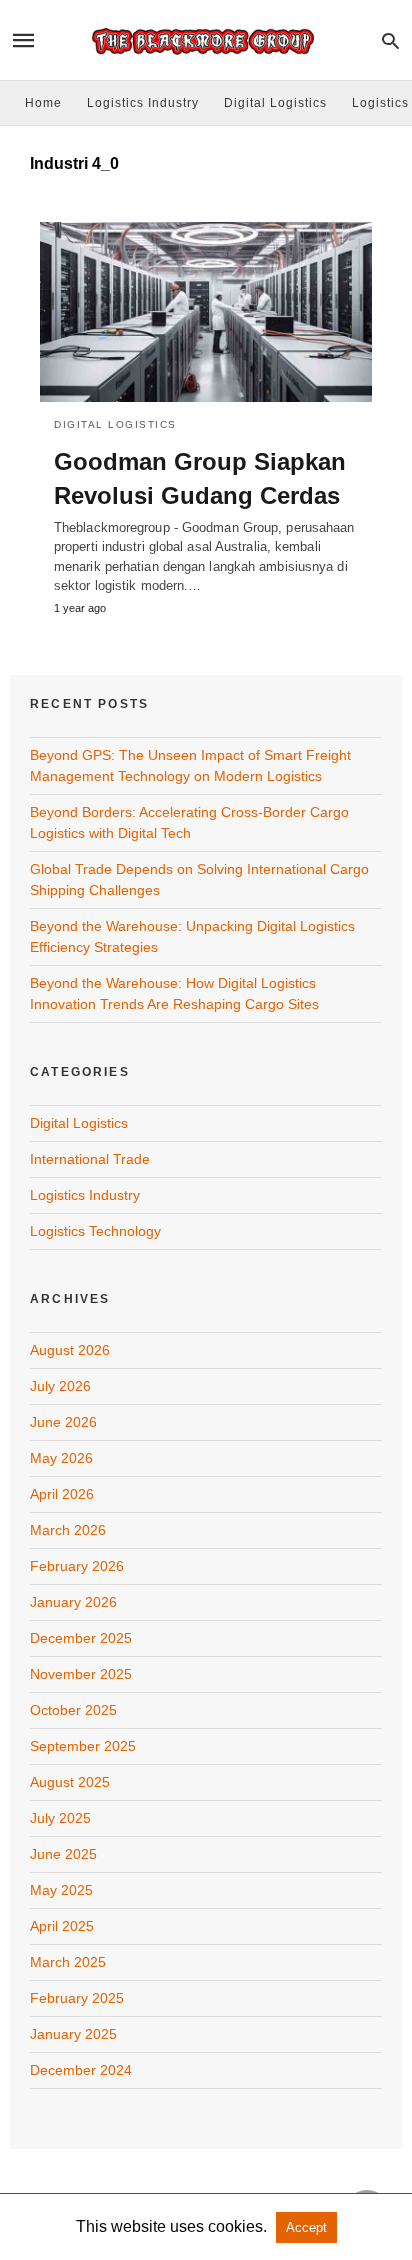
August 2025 (70, 1782)
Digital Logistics (275, 103)
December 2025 (81, 1638)
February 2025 (77, 1998)
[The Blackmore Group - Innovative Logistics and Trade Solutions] (205, 40)
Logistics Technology (95, 1231)
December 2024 (81, 2070)
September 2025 (83, 1746)
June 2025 (63, 1854)
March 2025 (68, 1962)
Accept (306, 2227)
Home (43, 103)
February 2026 (77, 1566)
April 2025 (62, 1926)
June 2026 (63, 1422)
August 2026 (70, 1350)
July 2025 (60, 1818)
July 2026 (60, 1386)
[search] (390, 40)
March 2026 (68, 1530)
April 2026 (62, 1494)
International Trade (90, 1159)
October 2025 (73, 1710)
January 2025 (73, 2034)
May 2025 (61, 1890)
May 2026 (61, 1458)
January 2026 (73, 1602)
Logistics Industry (143, 103)
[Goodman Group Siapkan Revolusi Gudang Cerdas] (206, 312)
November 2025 (81, 1674)
